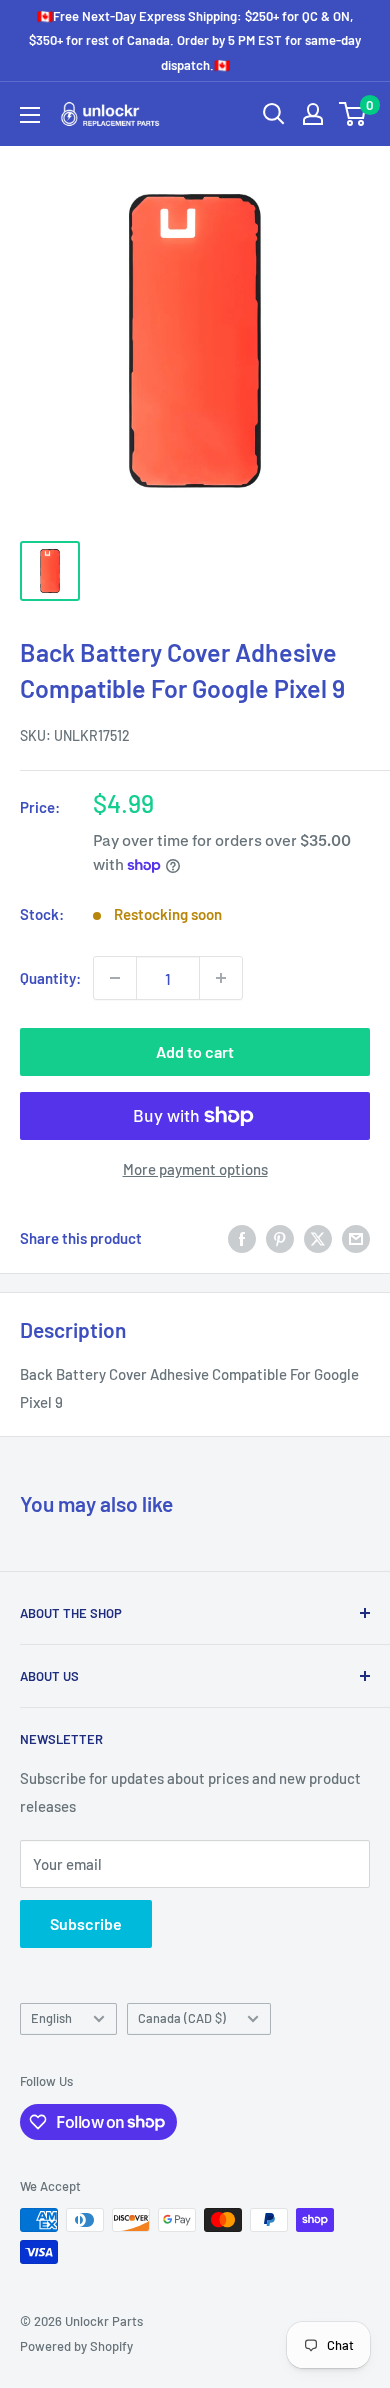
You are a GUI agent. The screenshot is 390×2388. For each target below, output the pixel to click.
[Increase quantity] (221, 978)
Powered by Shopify (76, 2346)
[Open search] (274, 114)
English (51, 2018)
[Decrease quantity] (115, 978)
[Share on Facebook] (242, 1238)
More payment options (195, 1169)
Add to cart (195, 1051)
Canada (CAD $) (182, 2018)
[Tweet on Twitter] (318, 1238)
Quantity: (50, 978)
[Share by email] (356, 1238)
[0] (353, 114)
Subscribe (86, 1923)
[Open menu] (30, 115)
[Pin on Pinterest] (280, 1238)
